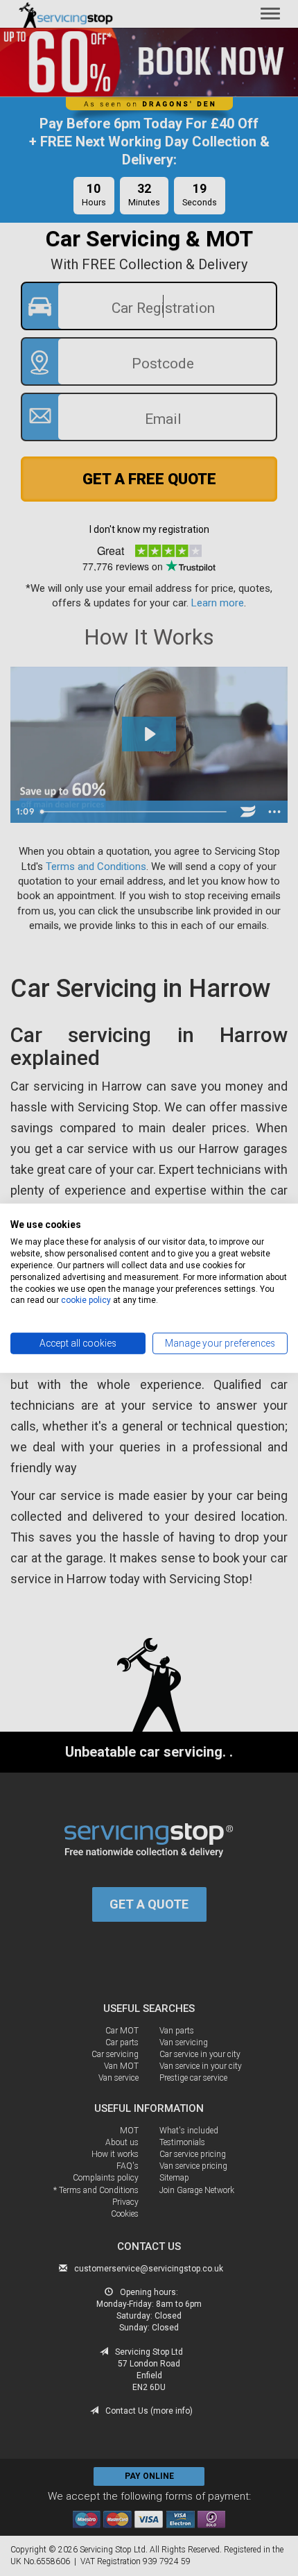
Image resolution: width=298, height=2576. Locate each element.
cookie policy (86, 1300)
